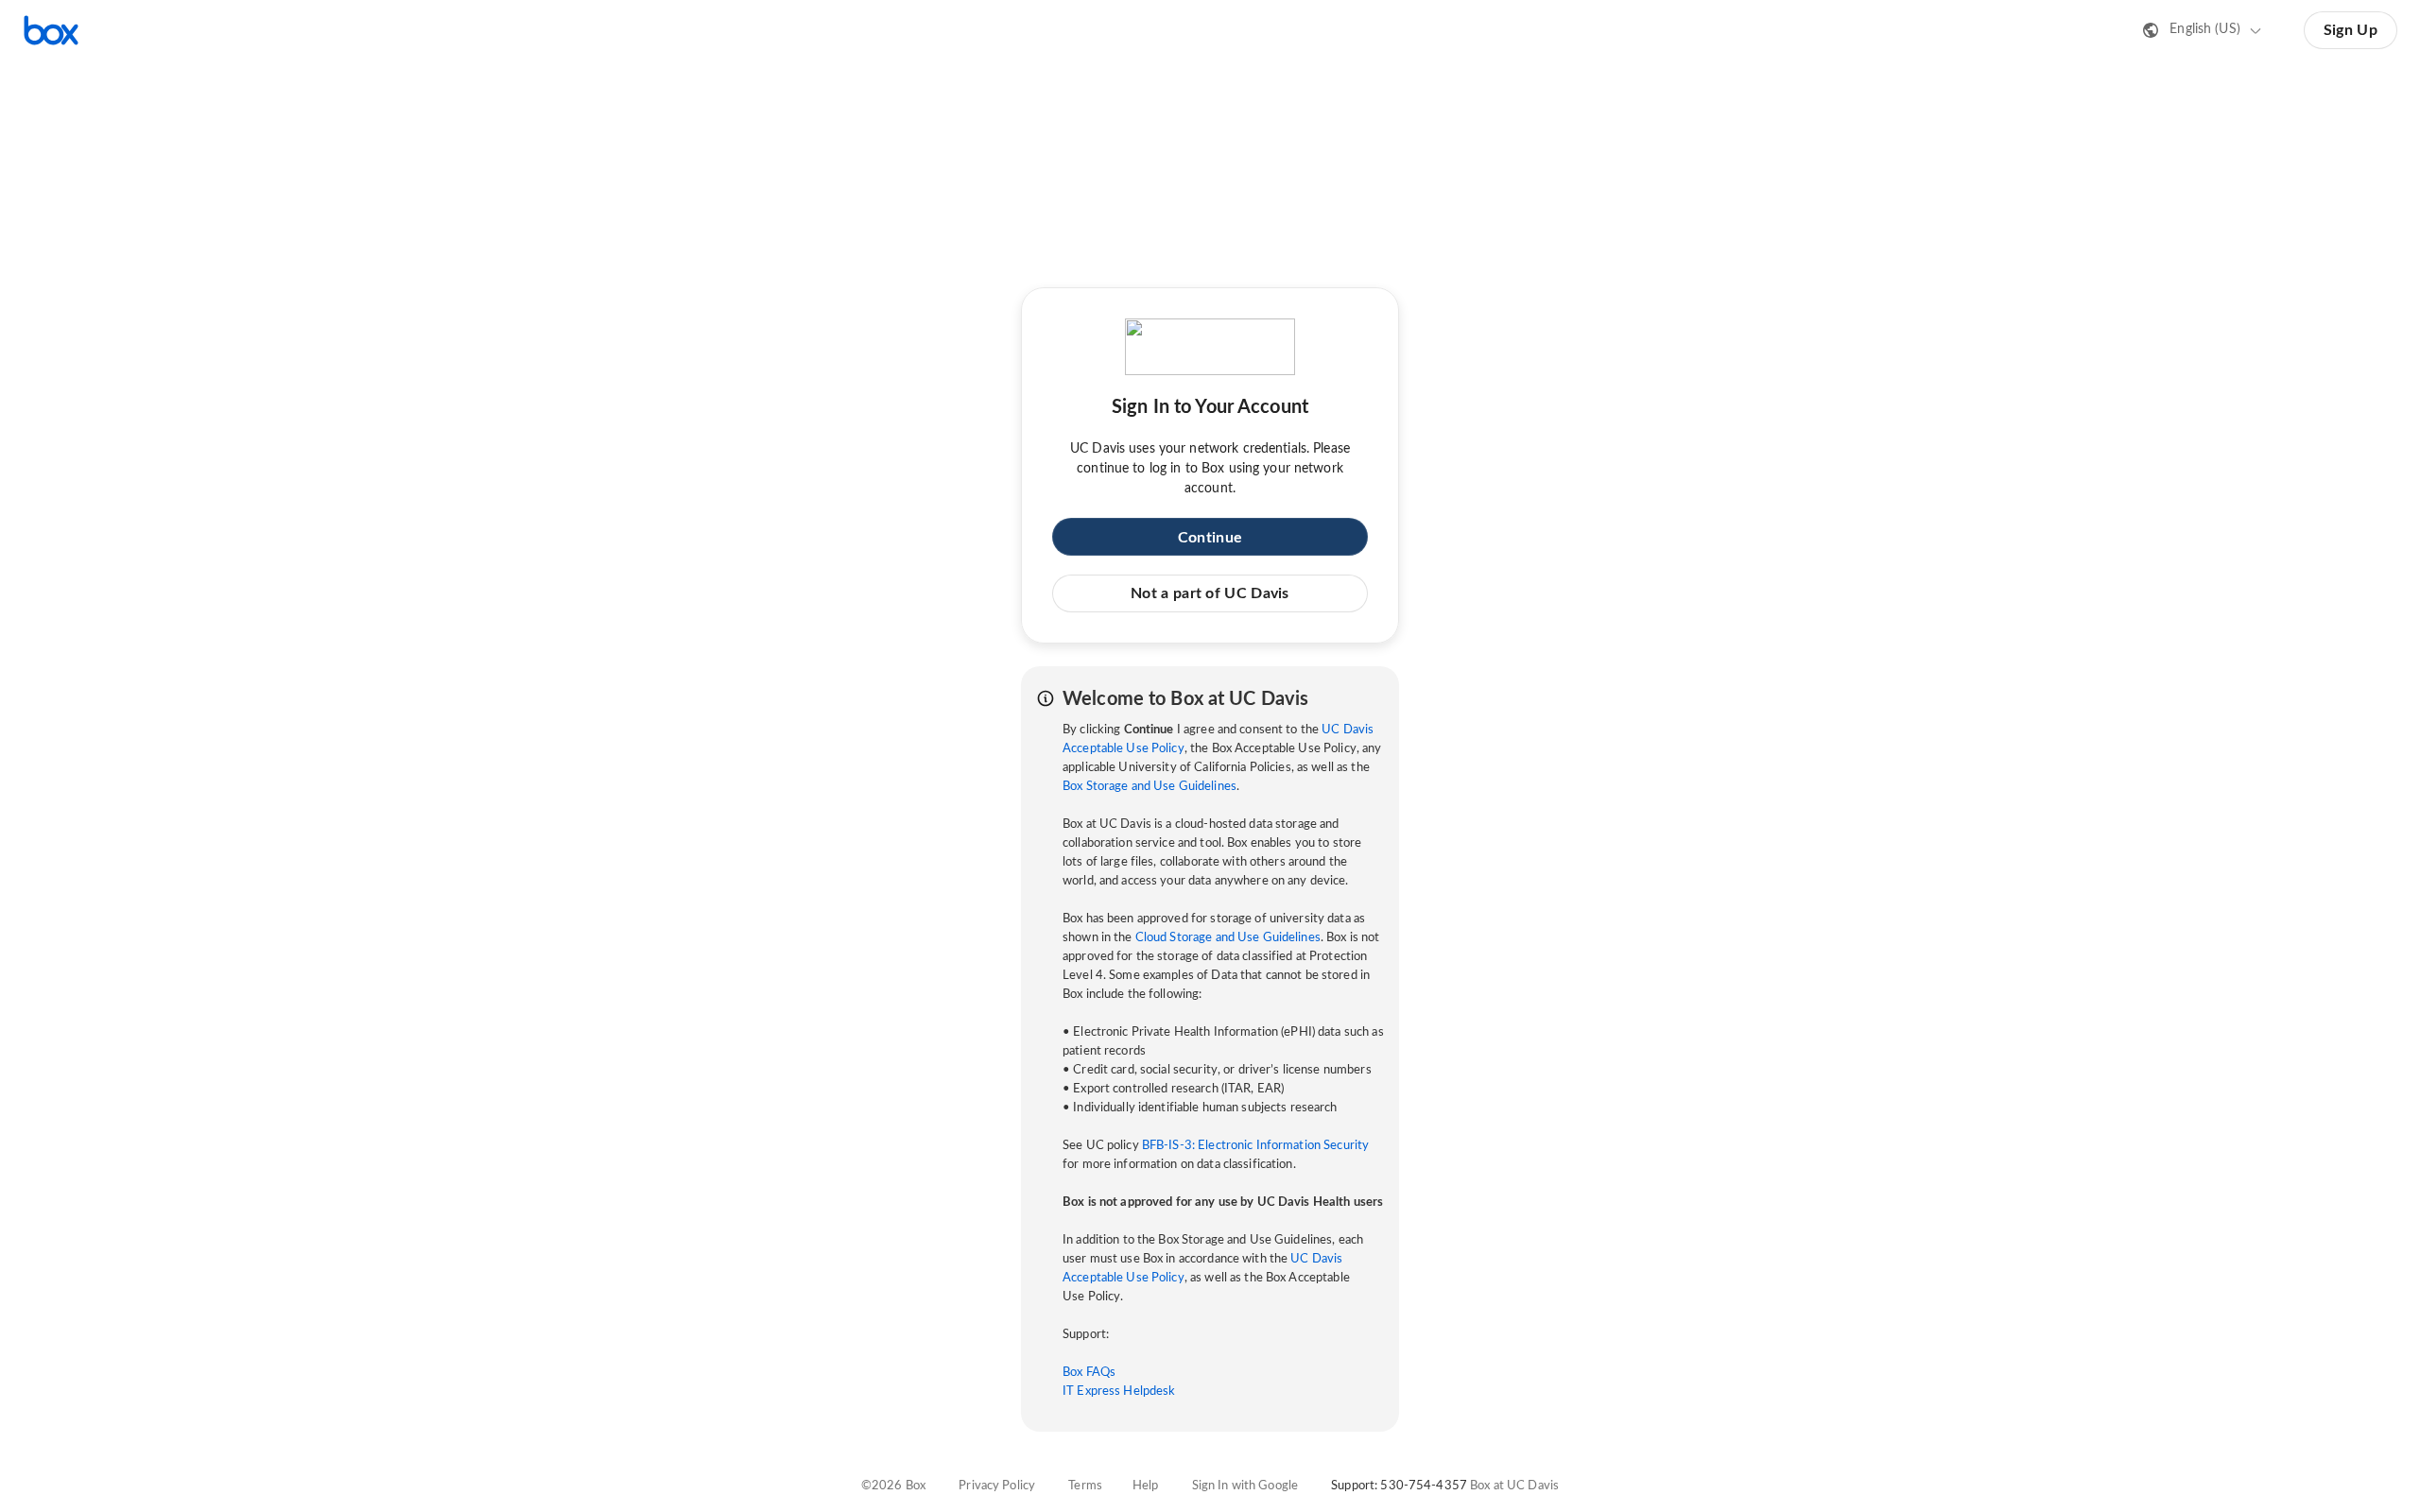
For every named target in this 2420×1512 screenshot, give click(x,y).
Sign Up (2351, 30)
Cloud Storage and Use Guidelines (1228, 938)
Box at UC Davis (1514, 1486)
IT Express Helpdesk (1119, 1392)
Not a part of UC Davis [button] (1210, 593)
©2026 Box (893, 1486)
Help (1146, 1486)
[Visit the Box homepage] (51, 30)
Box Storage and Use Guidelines (1149, 787)
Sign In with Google (1245, 1486)
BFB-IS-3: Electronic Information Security (1255, 1146)
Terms (1085, 1486)
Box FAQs (1089, 1373)
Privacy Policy (997, 1486)
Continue (1210, 538)
